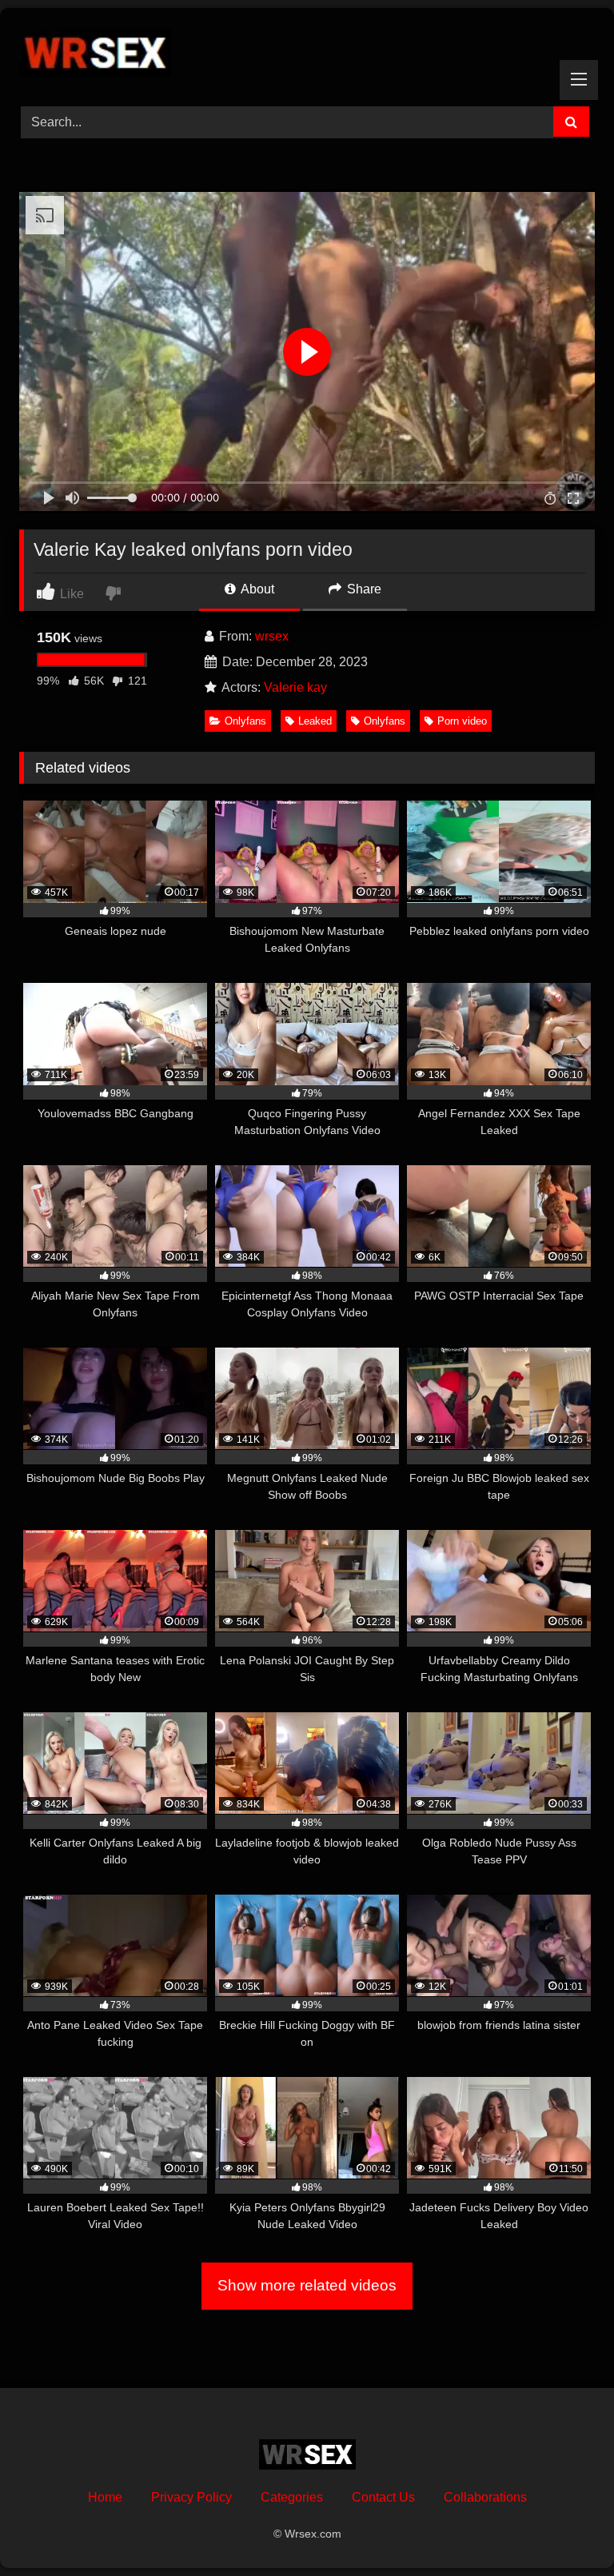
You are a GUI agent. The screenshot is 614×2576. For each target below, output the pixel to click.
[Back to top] (564, 2528)
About (256, 589)
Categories (292, 2497)
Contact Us (383, 2497)
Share (363, 589)
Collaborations (485, 2497)
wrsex (272, 636)
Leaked (315, 721)
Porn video (462, 721)
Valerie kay (295, 687)
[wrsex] (307, 52)
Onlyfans (245, 721)
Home (105, 2497)
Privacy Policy (191, 2497)
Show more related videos (307, 2285)
